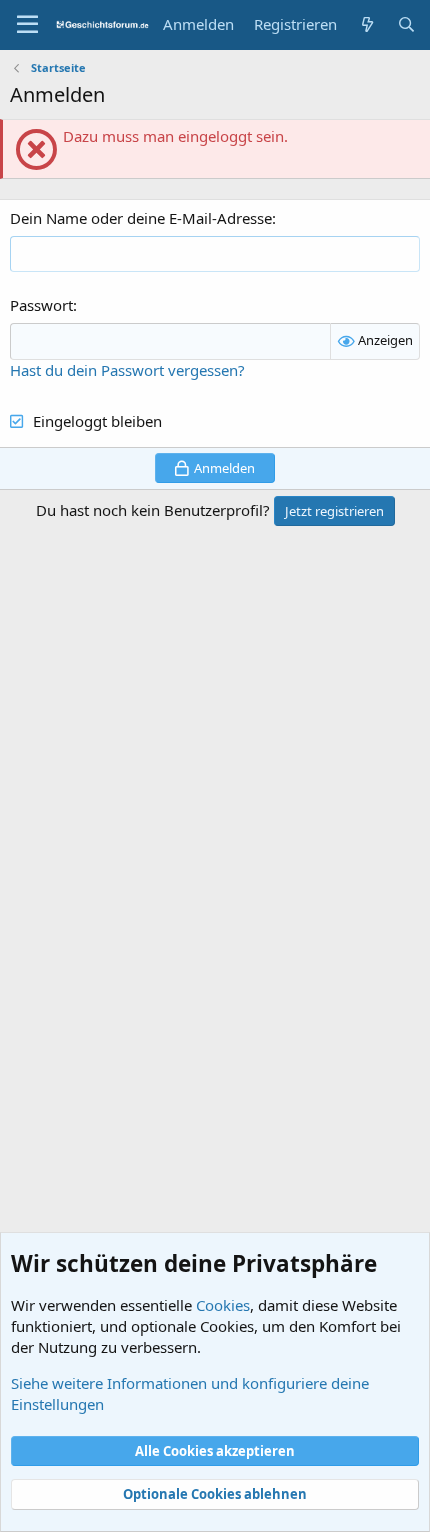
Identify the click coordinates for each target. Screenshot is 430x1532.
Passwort (41, 305)
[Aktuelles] (366, 24)
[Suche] (406, 24)
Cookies (223, 1305)
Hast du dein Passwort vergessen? (127, 370)
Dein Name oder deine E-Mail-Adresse (141, 218)
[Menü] (27, 25)
